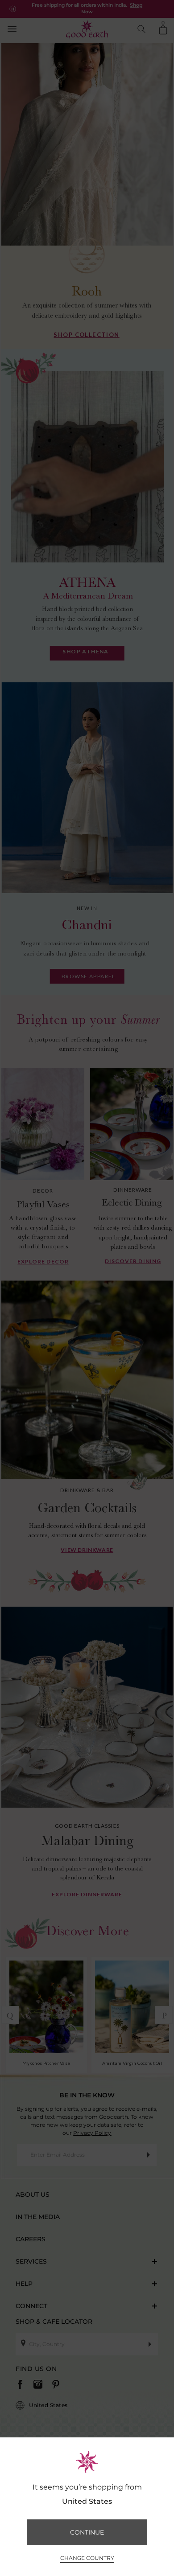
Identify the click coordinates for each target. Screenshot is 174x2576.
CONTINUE (87, 2532)
